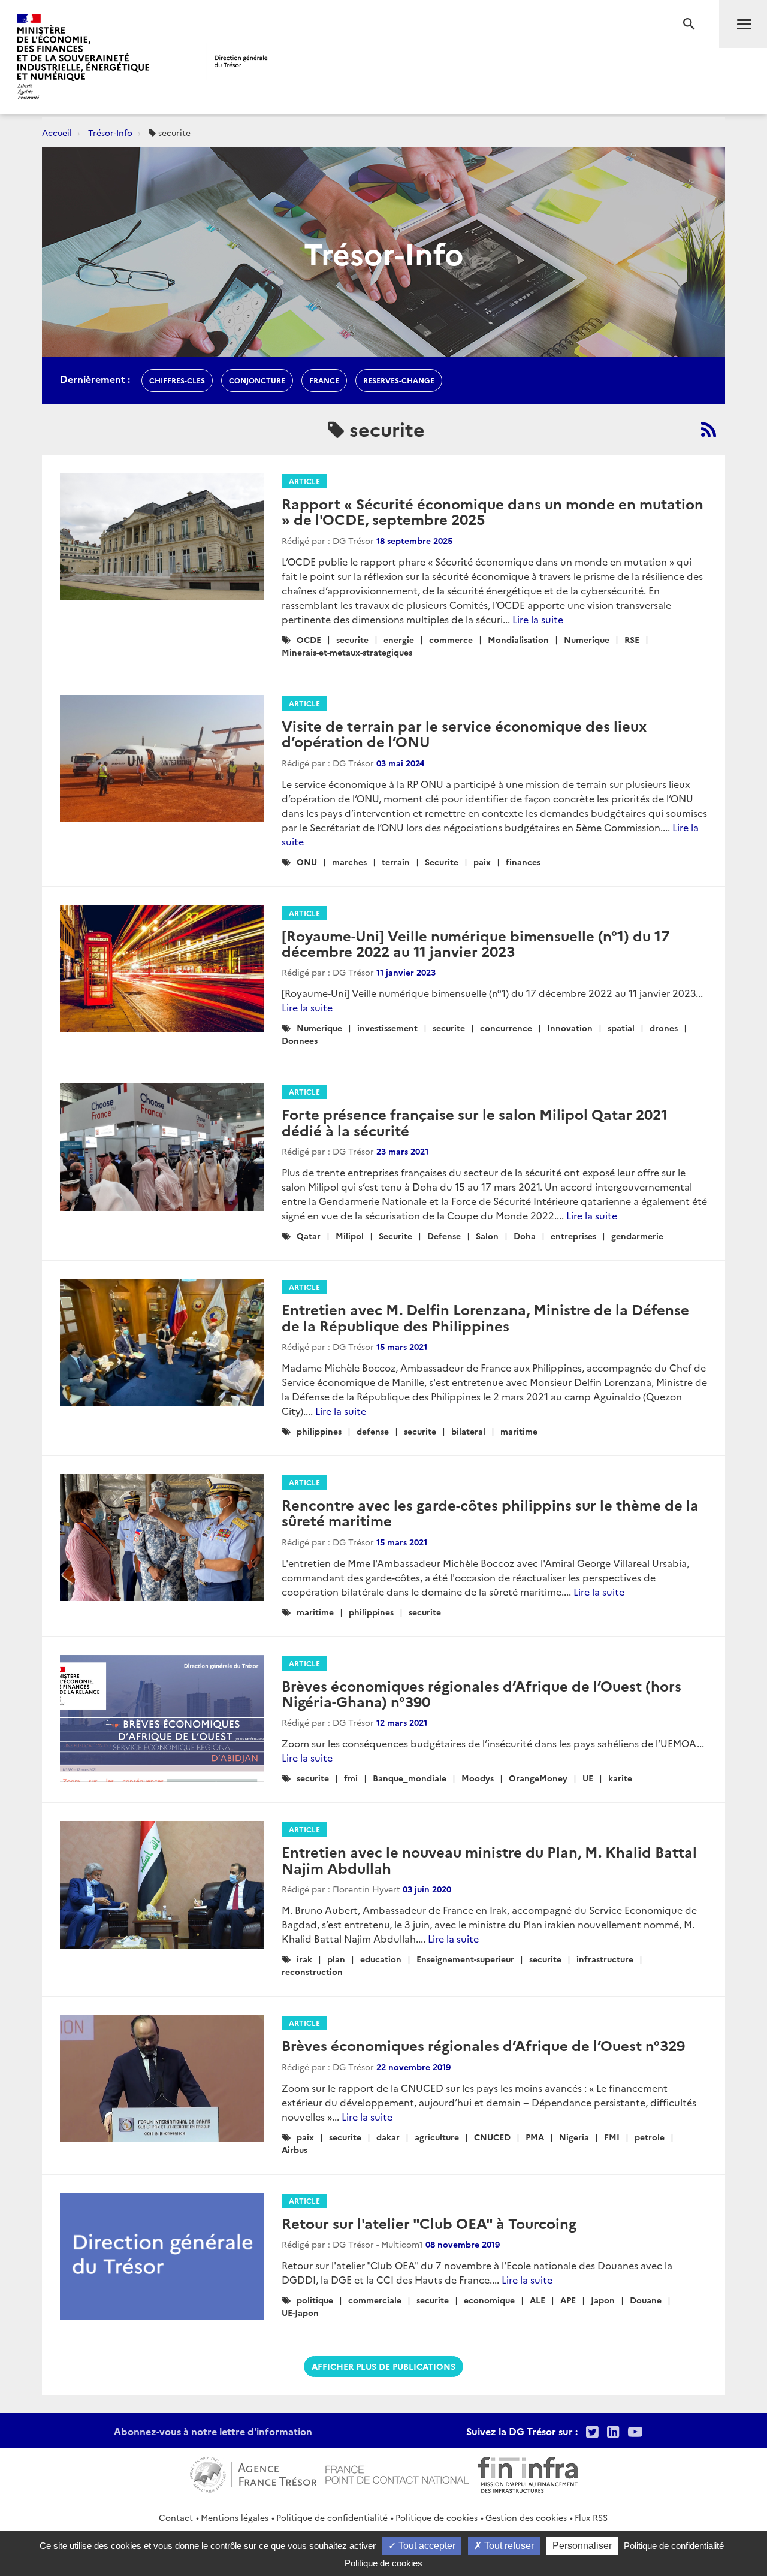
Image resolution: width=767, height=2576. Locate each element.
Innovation (570, 1028)
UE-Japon (300, 2312)
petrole (650, 2137)
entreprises (573, 1236)
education (381, 1959)
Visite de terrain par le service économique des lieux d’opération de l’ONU (464, 733)
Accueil (57, 132)
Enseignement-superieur (465, 1959)
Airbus (295, 2149)
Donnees (300, 1040)
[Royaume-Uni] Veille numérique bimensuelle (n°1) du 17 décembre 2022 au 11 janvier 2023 (475, 943)
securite (352, 639)
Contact (176, 2517)
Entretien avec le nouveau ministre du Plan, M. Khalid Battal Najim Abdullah (489, 1859)
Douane (646, 2300)
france (324, 380)
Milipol (350, 1236)
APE (568, 2300)
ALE (537, 2300)
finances (523, 862)
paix (482, 862)
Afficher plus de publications (383, 2366)
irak (304, 1959)
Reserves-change (399, 380)
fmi (351, 1778)
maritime (519, 1431)
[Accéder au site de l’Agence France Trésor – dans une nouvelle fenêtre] (253, 2473)
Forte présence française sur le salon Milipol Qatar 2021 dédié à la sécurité (475, 1121)
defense (373, 1431)
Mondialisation (518, 639)
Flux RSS (591, 2517)
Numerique (587, 639)
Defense (444, 1236)
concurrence (506, 1028)
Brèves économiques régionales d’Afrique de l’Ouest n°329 (483, 2045)
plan (336, 1959)
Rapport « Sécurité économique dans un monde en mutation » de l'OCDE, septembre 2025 (493, 511)
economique (489, 2300)
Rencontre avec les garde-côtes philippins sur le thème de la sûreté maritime (490, 1512)
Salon (487, 1236)
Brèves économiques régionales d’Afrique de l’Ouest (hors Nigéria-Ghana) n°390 (481, 1693)
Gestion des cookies (526, 2517)
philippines (319, 1431)
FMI (612, 2137)
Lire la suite (538, 619)
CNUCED (492, 2137)
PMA (535, 2137)
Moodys (478, 1778)
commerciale (375, 2300)
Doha (525, 1236)
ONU (307, 862)
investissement (387, 1028)
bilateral (468, 1431)
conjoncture (257, 380)
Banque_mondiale (410, 1778)
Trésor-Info (110, 132)
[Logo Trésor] (237, 61)
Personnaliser (582, 2546)
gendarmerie (637, 1236)
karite (620, 1778)
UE (588, 1778)
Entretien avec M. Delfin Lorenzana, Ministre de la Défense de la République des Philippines (485, 1317)
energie (399, 639)
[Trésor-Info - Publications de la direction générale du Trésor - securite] (709, 429)
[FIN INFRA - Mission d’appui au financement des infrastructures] (528, 2473)
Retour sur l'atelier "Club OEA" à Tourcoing (429, 2223)
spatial (621, 1028)
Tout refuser (508, 2546)
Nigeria (574, 2137)
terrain (396, 862)
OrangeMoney (538, 1778)
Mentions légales (235, 2517)
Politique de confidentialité (332, 2517)
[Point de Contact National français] (397, 2473)
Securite (442, 862)
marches (349, 862)
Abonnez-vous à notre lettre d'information (213, 2431)
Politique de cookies (437, 2517)
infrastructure (605, 1959)
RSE (632, 639)
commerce (451, 639)
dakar (388, 2137)
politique (315, 2300)
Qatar (309, 1236)
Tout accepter (426, 2546)
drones (664, 1028)
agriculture (437, 2137)
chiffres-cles (177, 380)
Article (304, 481)
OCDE (309, 639)
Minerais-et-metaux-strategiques (347, 652)
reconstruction (312, 1971)
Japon (603, 2300)
